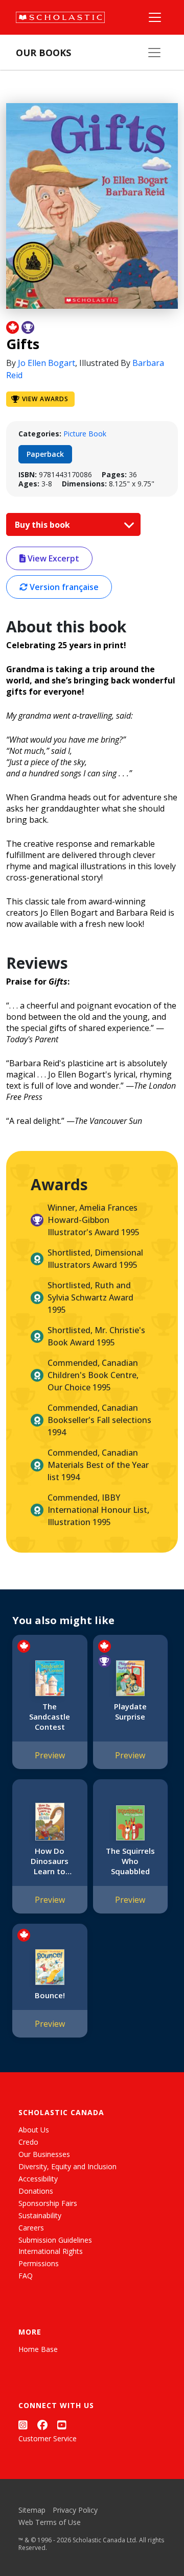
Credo (28, 2142)
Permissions (39, 2263)
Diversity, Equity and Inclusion (67, 2166)
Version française (63, 587)
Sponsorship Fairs (48, 2203)
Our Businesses (44, 2154)
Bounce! (50, 1995)
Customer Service (48, 2438)
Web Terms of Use (50, 2522)
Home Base (38, 2349)
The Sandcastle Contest (50, 1716)
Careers (31, 2228)
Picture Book (85, 434)
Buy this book (43, 525)
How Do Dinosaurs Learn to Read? (50, 1861)
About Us (34, 2130)
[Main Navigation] (155, 17)
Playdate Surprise (130, 1711)
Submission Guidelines (55, 2240)
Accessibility (38, 2179)
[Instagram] (23, 2425)
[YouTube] (62, 2425)
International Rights (51, 2251)
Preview (50, 1755)
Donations (36, 2191)
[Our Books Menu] (154, 53)
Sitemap (32, 2510)
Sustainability (40, 2215)
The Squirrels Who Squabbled (130, 1861)
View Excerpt (52, 558)
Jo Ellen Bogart (47, 363)
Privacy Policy (75, 2510)
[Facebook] (42, 2425)
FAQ (26, 2276)
